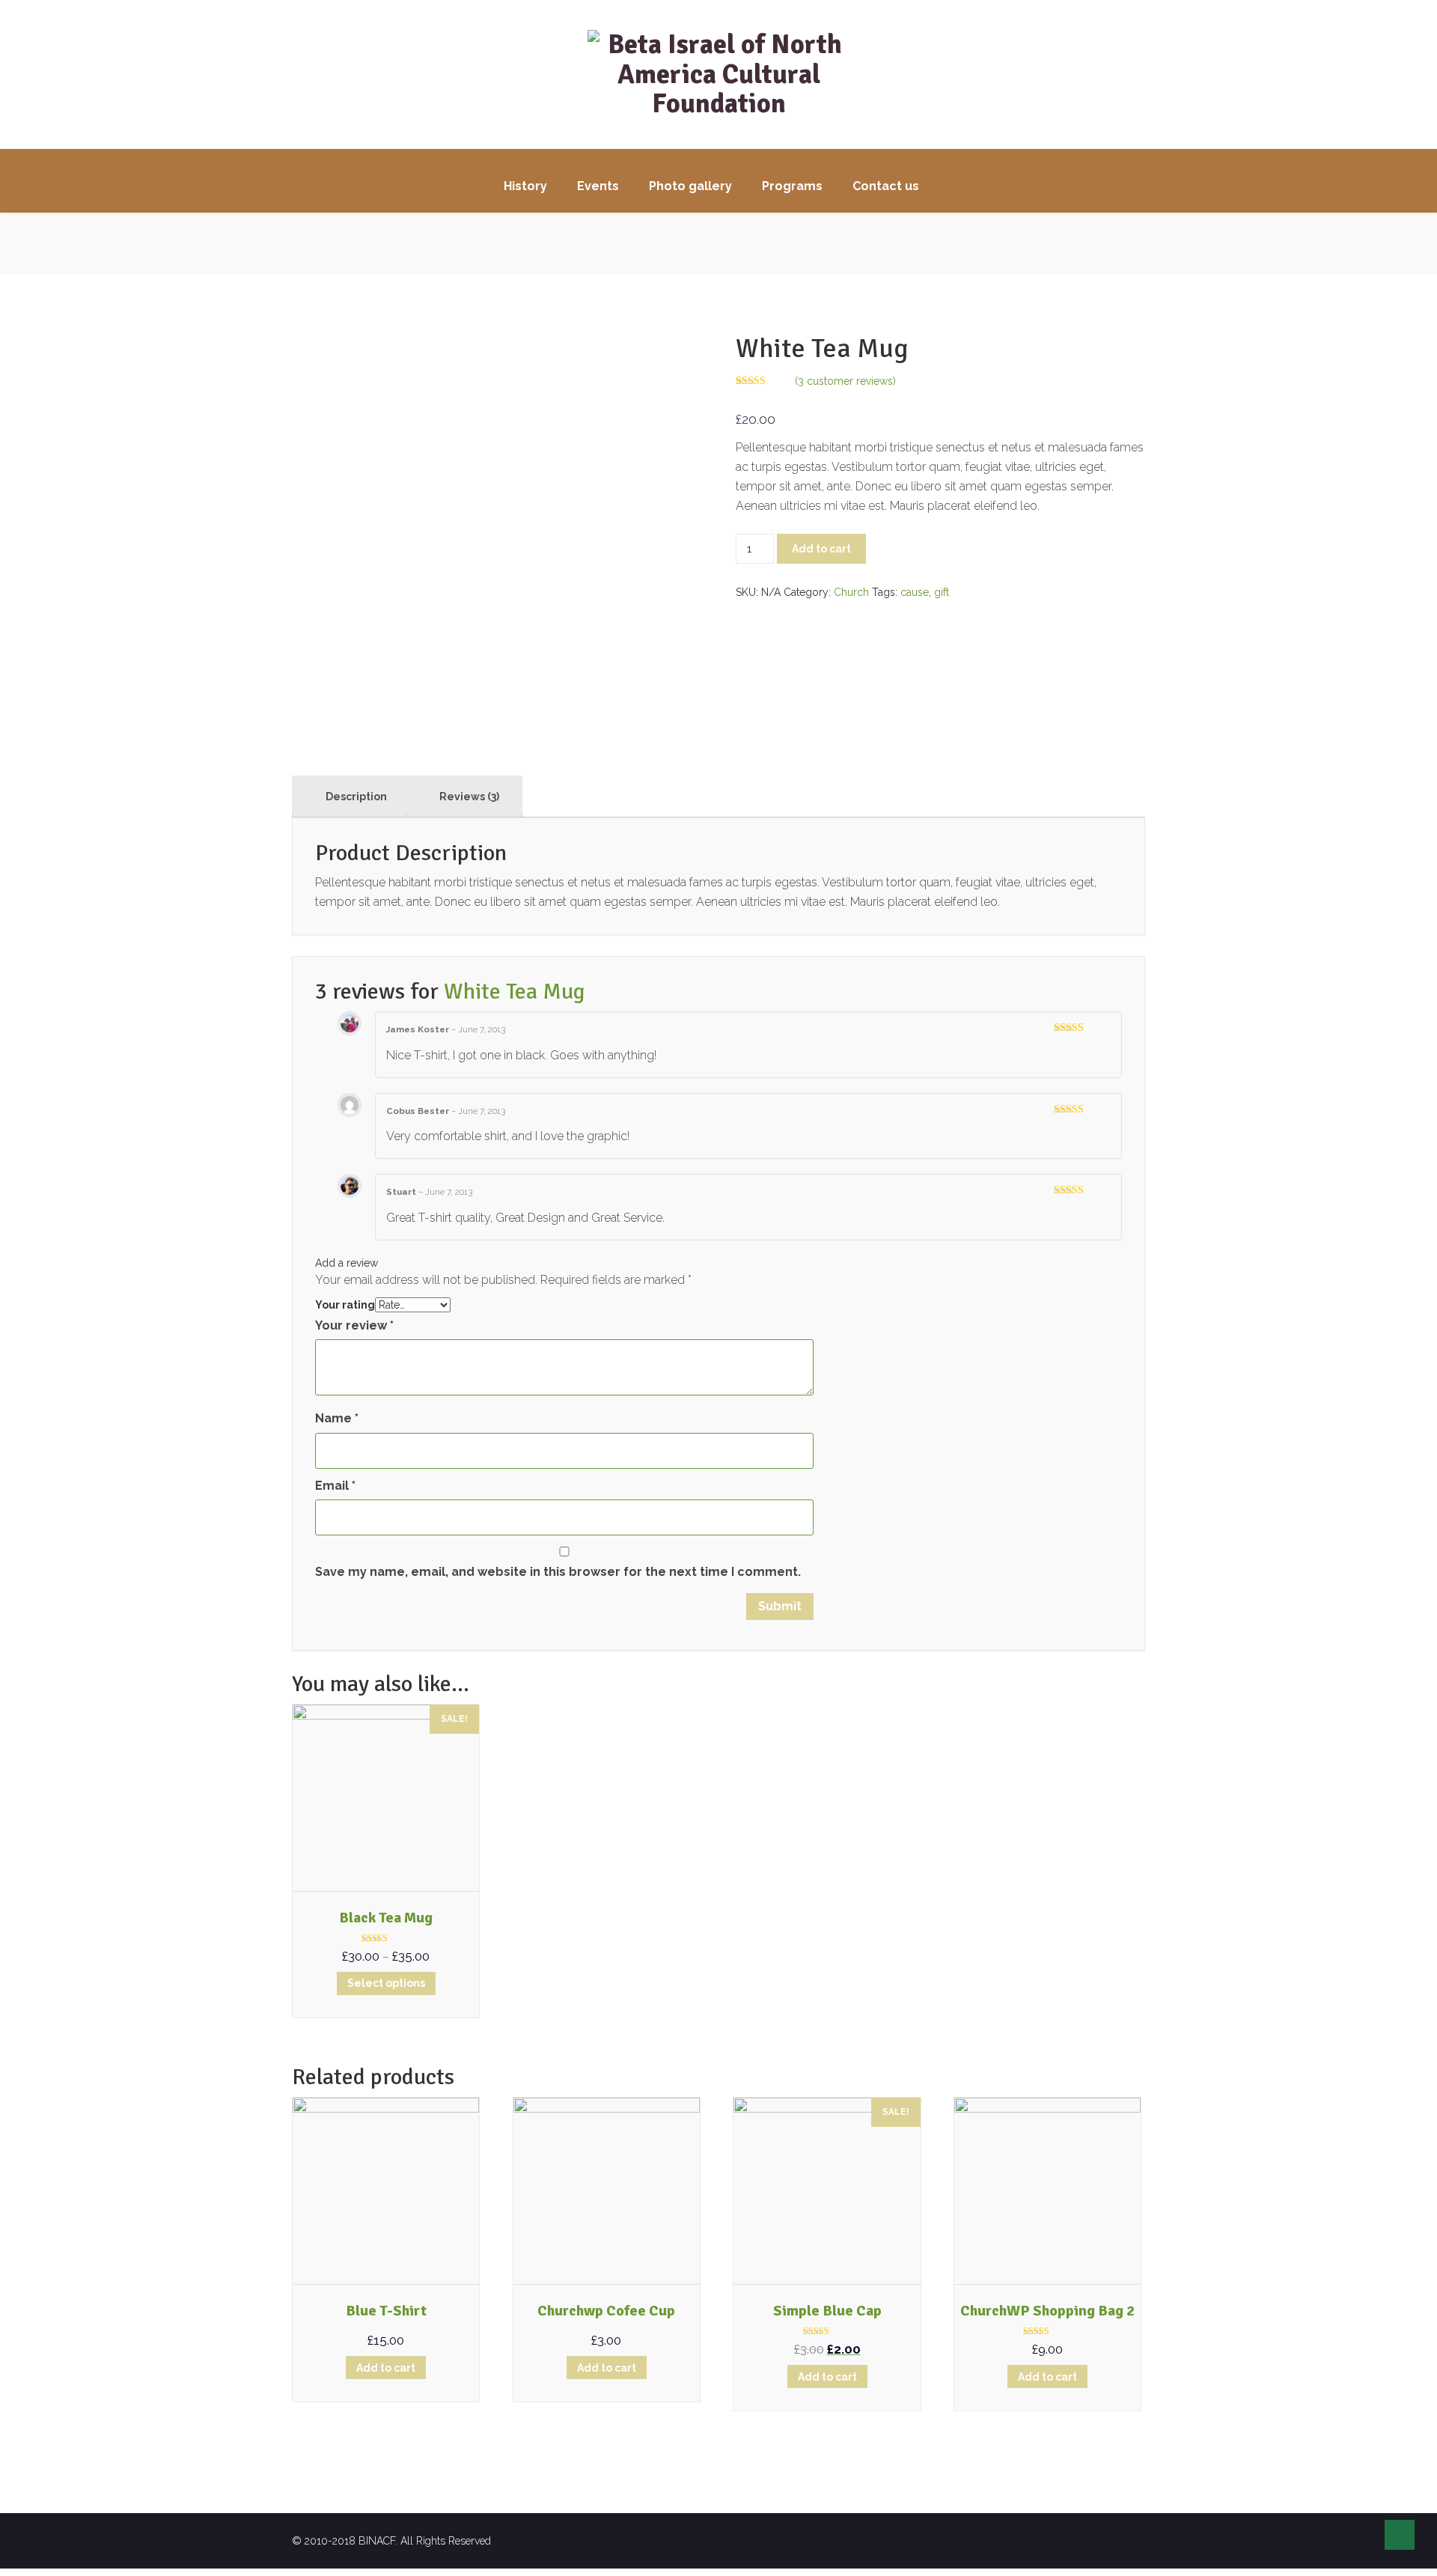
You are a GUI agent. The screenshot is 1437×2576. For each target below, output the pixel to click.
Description (355, 797)
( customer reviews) (845, 381)
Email (335, 1486)
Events (598, 186)
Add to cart (821, 549)
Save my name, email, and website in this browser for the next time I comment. (558, 1572)
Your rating (345, 1305)
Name (337, 1418)
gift (942, 592)
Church (851, 592)
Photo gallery (690, 186)
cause (915, 592)
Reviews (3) (468, 797)
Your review (354, 1325)
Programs (792, 186)
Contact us (886, 186)
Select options (386, 1983)
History (525, 186)
